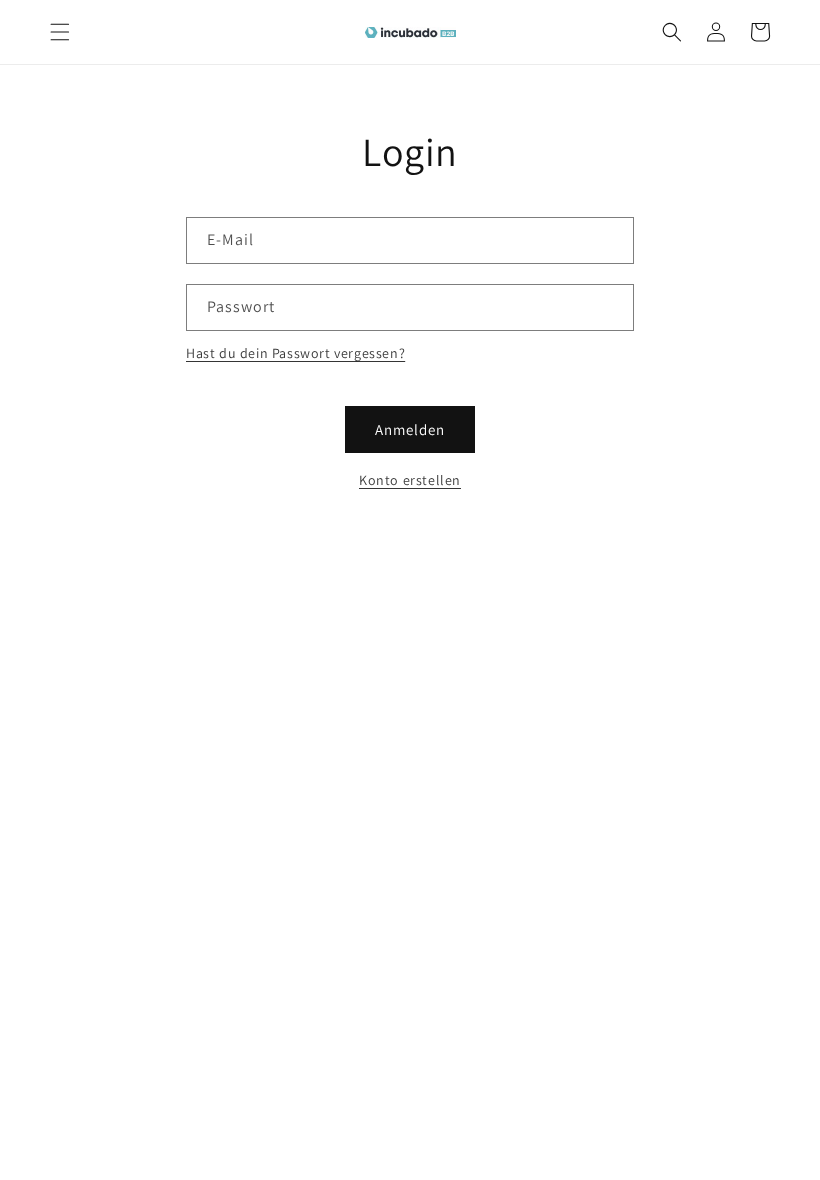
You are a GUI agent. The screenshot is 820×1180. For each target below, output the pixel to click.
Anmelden (410, 429)
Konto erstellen (410, 480)
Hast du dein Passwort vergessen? (295, 353)
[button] (60, 32)
